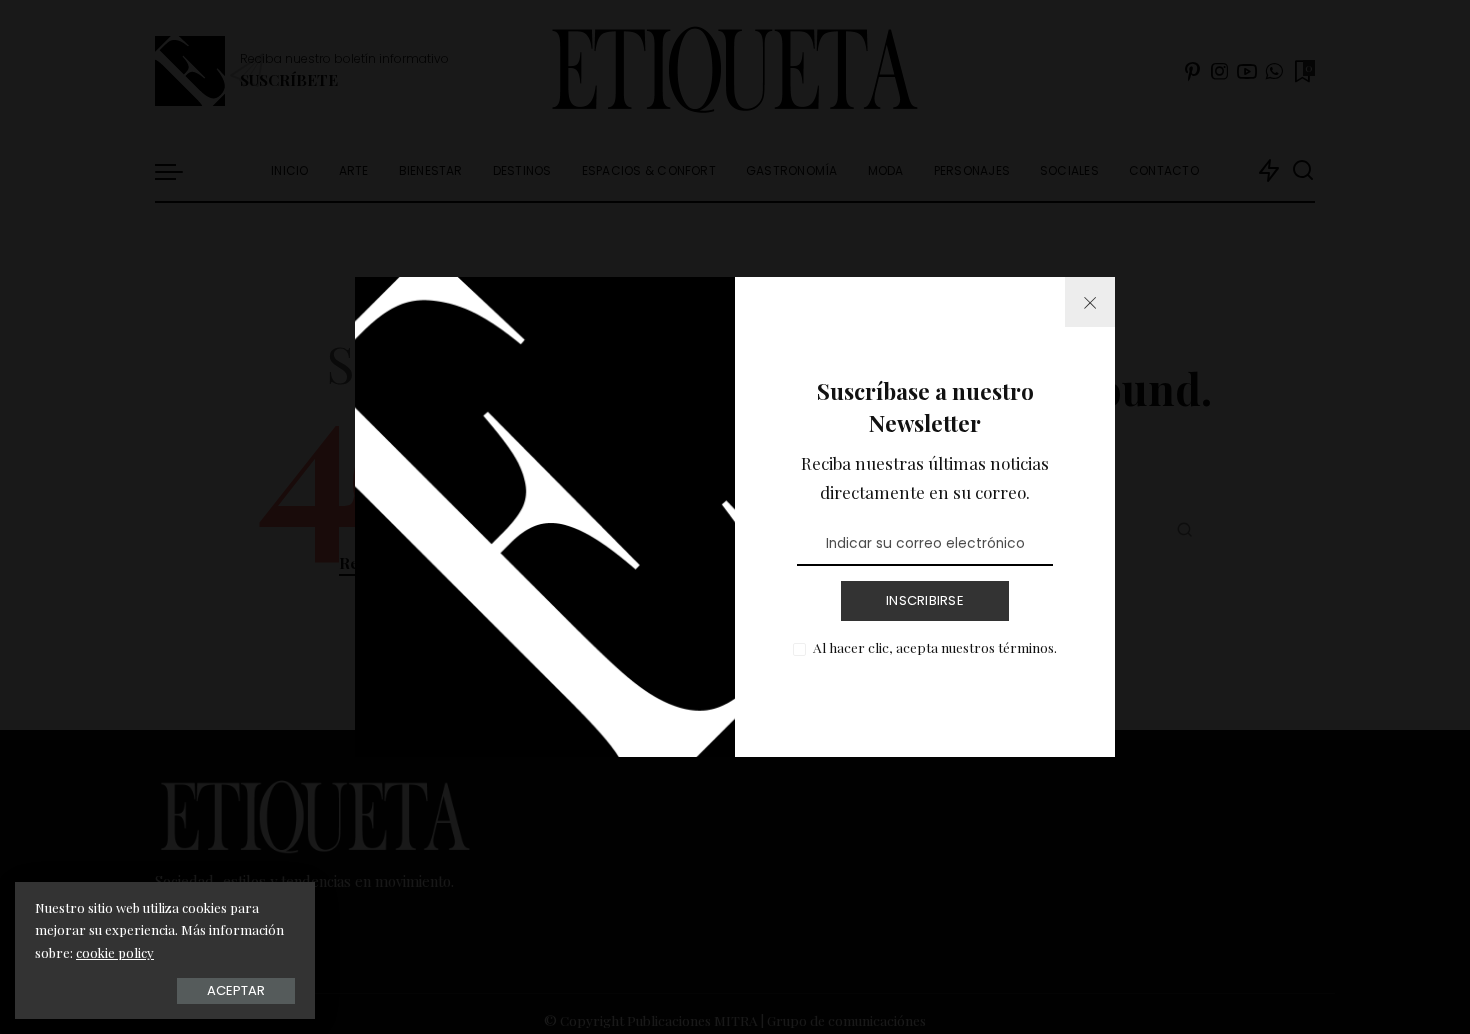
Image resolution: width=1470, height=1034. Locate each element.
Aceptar (236, 990)
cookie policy (115, 952)
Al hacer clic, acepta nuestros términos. (935, 647)
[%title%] (1090, 302)
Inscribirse (925, 600)
